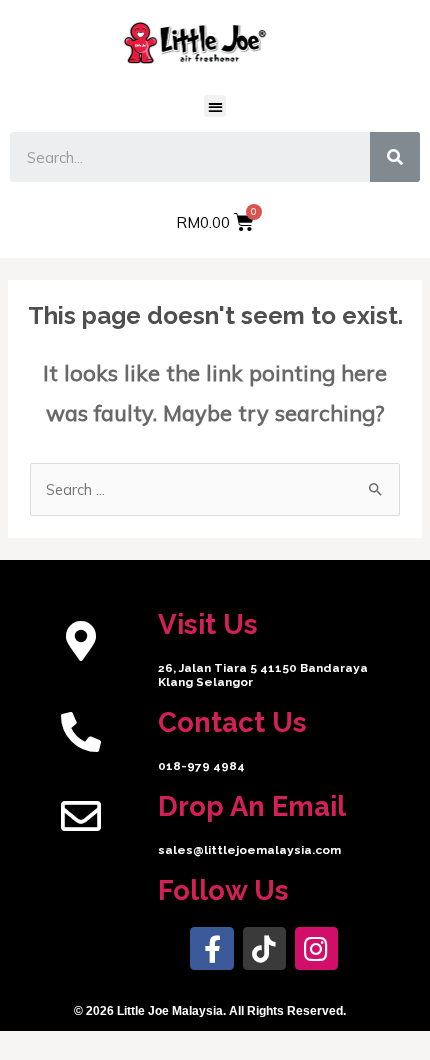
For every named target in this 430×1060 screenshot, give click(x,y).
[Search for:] (215, 489)
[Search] (395, 157)
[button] (215, 106)
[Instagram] (316, 948)
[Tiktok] (264, 948)
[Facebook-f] (211, 948)
